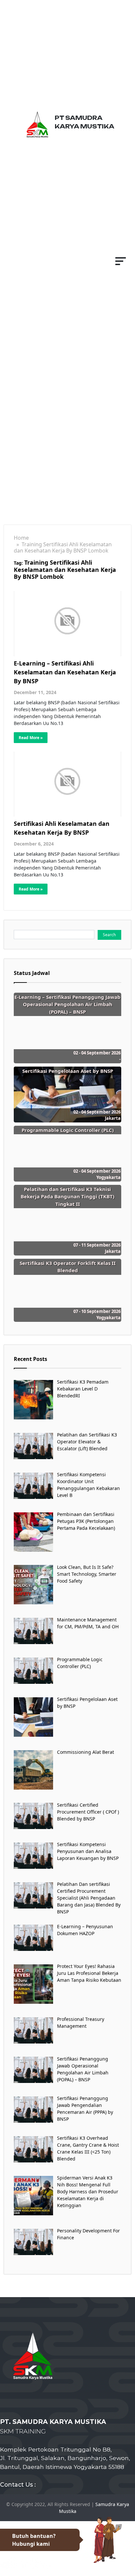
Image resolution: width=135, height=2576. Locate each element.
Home (21, 538)
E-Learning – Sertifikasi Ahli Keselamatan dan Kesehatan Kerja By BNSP (65, 672)
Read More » (31, 738)
